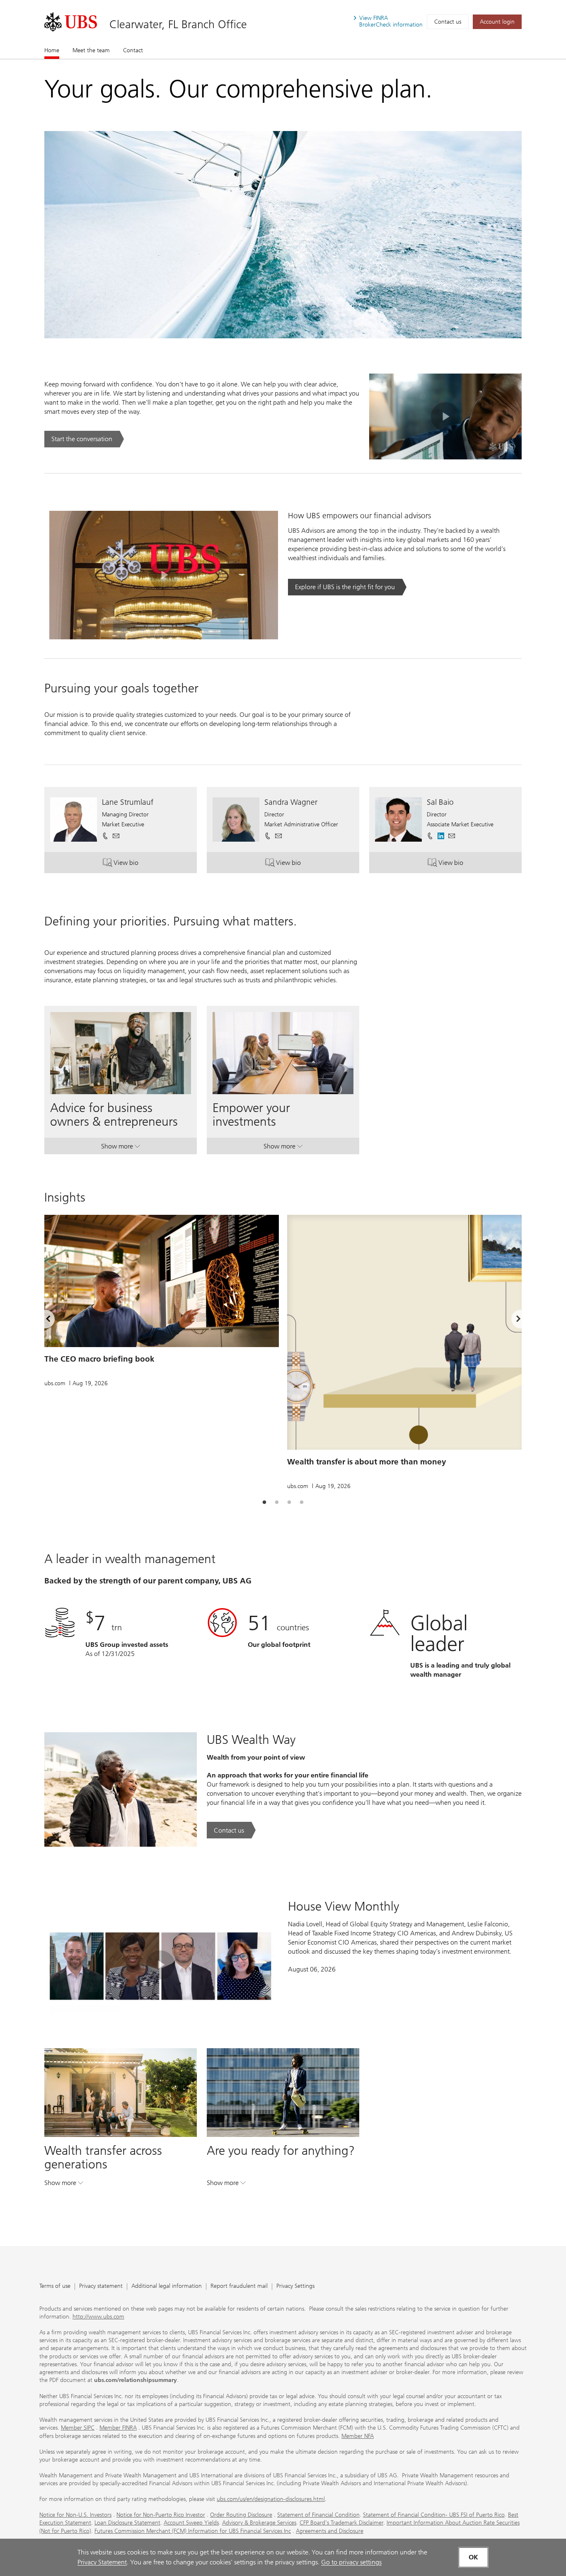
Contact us (448, 22)
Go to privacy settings (351, 2562)
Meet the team (91, 50)
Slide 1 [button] (264, 1503)
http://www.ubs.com (98, 2317)
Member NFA (358, 2436)
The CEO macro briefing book (99, 1359)
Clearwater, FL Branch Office (178, 24)
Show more (121, 1148)
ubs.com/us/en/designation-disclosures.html (271, 2499)
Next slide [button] (511, 1320)
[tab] (264, 1503)
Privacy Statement (102, 2562)
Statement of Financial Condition (318, 2515)
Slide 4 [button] (302, 1503)
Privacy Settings (295, 2286)
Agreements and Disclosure (330, 2531)
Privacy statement (101, 2286)
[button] (116, 836)
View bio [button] (141, 864)
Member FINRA (118, 2428)
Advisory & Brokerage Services (259, 2523)
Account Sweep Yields (191, 2523)
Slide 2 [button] (277, 1503)
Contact (133, 50)
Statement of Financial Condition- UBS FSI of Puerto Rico (434, 2515)
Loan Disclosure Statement (127, 2523)
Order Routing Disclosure (241, 2515)
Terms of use (55, 2286)
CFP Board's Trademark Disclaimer (341, 2523)
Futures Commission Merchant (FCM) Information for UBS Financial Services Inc (193, 2531)
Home (52, 50)
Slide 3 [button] (289, 1503)
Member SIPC (78, 2428)
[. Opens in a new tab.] (71, 22)
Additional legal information (167, 2286)
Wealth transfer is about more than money (367, 1462)
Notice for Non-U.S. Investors (75, 2515)
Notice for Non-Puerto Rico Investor (161, 2515)
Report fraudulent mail (239, 2286)
